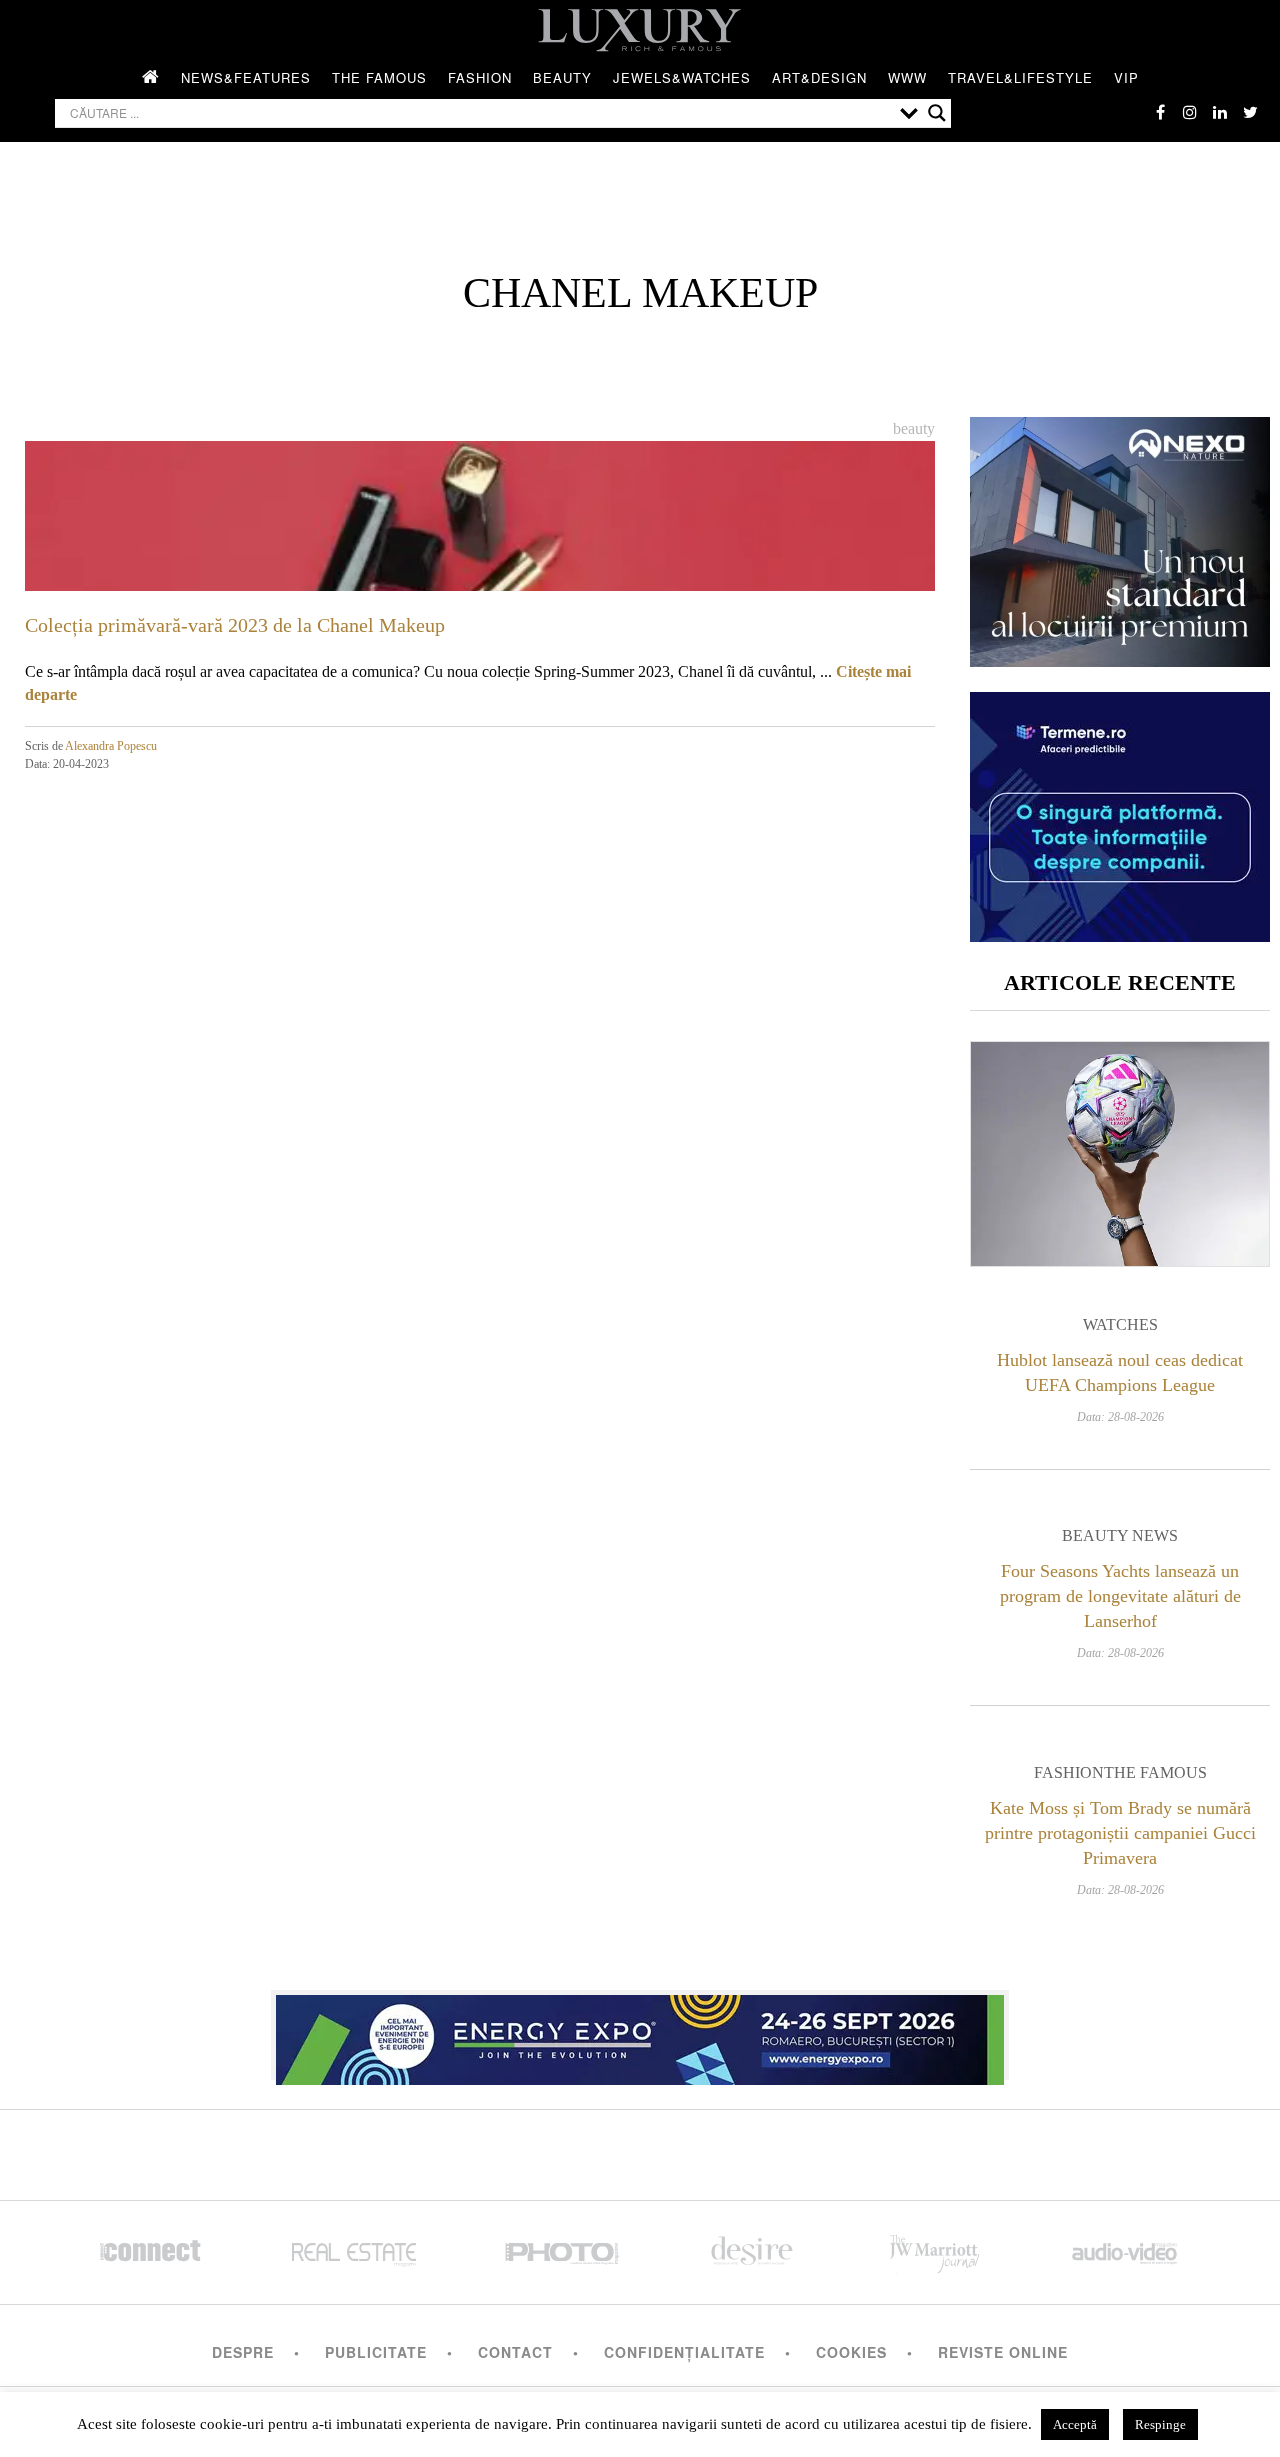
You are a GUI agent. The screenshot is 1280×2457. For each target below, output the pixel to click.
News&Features (246, 77)
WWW (907, 77)
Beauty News (1120, 1535)
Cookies (851, 2352)
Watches (1120, 1324)
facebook (1160, 112)
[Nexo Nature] (1120, 659)
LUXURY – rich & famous (640, 30)
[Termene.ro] (1120, 934)
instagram (1190, 112)
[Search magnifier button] (937, 113)
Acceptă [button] (1075, 2424)
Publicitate (376, 2352)
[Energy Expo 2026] (640, 2035)
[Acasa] (151, 78)
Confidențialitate (684, 2352)
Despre (243, 2352)
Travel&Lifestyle (1020, 77)
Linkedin (1220, 112)
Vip (1126, 77)
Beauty (562, 77)
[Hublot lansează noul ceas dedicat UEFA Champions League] (1120, 1154)
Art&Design (819, 77)
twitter (1250, 112)
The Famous (379, 77)
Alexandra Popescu (111, 746)
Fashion (480, 77)
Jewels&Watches (682, 77)
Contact (515, 2352)
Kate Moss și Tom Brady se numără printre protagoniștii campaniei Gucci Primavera (1120, 1833)
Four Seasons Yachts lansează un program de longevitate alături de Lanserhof (1120, 1596)
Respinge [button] (1160, 2424)
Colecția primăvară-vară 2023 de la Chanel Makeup (235, 625)
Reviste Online (1003, 2352)
